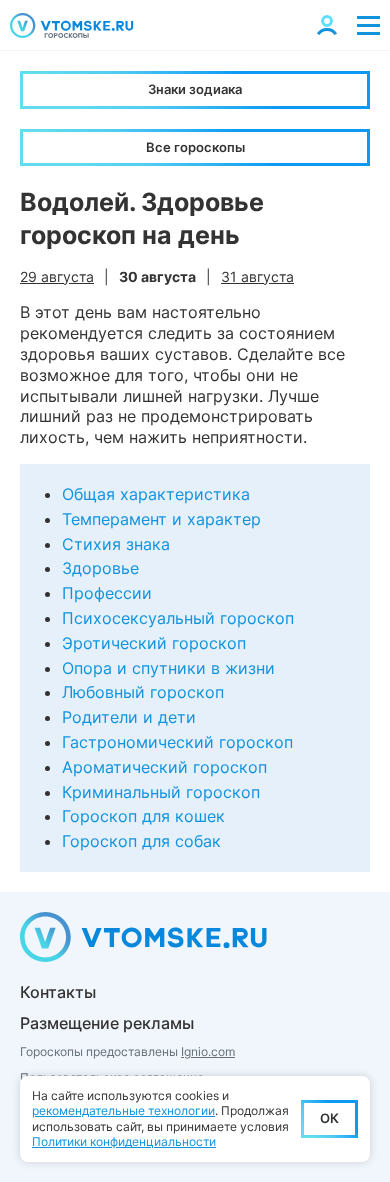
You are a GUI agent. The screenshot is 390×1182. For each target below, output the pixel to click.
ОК (329, 1118)
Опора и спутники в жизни (168, 668)
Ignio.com (208, 1051)
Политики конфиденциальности (124, 1141)
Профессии (107, 593)
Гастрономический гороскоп (177, 742)
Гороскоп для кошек (143, 816)
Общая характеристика (156, 494)
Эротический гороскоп (154, 643)
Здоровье (100, 568)
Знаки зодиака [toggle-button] (195, 89)
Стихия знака (116, 544)
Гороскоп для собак (141, 841)
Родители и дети (129, 717)
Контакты (58, 992)
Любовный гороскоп (143, 692)
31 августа (257, 276)
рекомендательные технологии (123, 1110)
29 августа (57, 276)
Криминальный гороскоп (161, 792)
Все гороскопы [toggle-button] (195, 147)
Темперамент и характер (161, 519)
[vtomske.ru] (72, 25)
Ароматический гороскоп (164, 767)
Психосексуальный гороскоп (178, 618)
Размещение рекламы (107, 1023)
